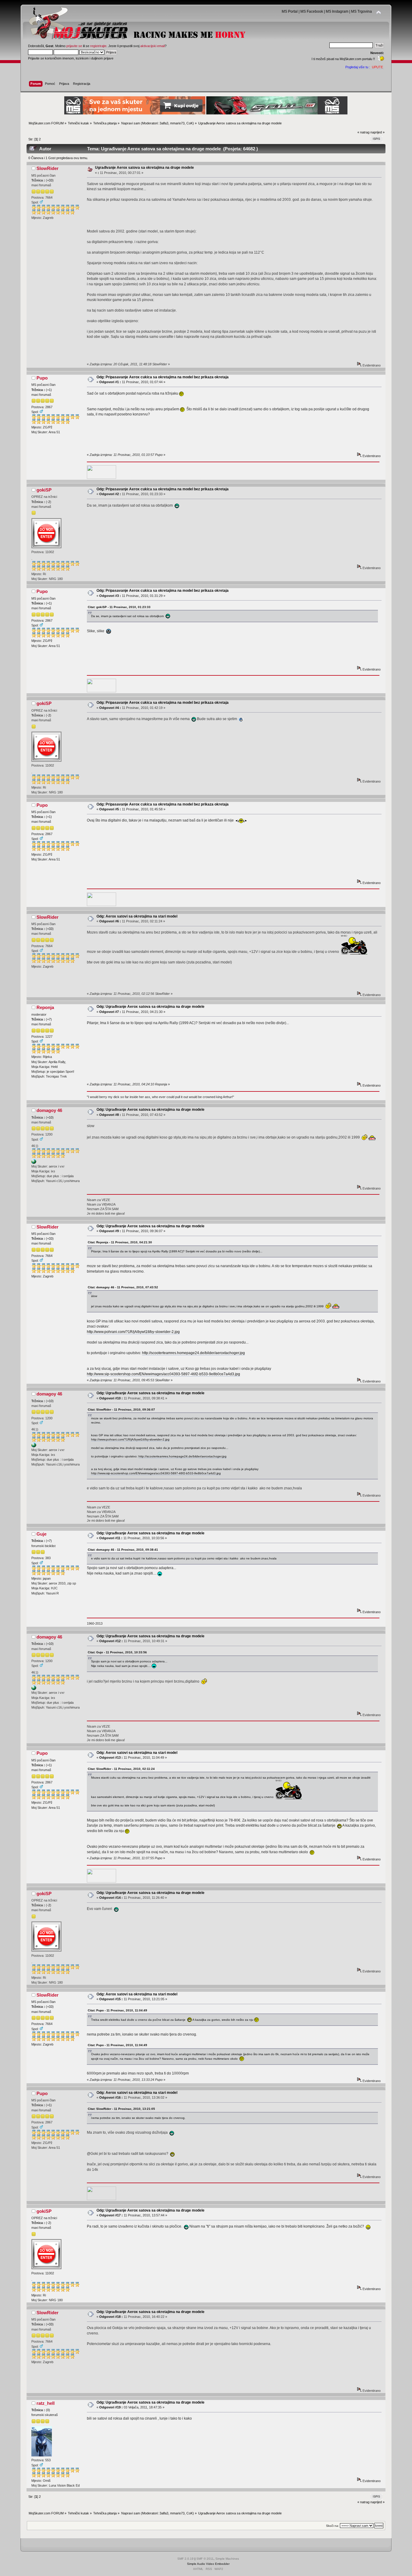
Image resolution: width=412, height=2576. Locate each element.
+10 (50, 1117)
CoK (190, 123)
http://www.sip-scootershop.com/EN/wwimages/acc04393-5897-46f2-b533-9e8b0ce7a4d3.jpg (163, 1374)
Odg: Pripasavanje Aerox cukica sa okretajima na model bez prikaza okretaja (163, 377)
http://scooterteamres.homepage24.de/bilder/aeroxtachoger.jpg (193, 1353)
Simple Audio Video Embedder (208, 2564)
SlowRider (48, 168)
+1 (49, 390)
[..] (34, 1163)
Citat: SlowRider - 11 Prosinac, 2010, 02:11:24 (121, 1769)
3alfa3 (164, 123)
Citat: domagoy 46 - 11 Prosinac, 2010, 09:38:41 (123, 1550)
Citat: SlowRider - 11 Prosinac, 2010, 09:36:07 (121, 1410)
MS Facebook (312, 11)
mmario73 (177, 123)
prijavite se (74, 46)
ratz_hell (46, 2403)
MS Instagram (337, 11)
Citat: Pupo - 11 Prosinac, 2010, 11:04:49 (117, 2010)
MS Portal (290, 11)
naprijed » (377, 132)
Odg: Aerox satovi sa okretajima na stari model (137, 916)
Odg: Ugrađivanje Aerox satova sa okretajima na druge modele (151, 1007)
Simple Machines (227, 2559)
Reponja (45, 1007)
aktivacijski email (152, 46)
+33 (50, 180)
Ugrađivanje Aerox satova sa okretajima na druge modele (144, 168)
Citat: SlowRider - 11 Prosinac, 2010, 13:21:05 (121, 2109)
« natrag (363, 132)
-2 (49, 502)
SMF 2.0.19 (185, 2559)
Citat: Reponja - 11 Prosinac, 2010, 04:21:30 (120, 1242)
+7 (49, 1019)
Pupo (42, 378)
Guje (41, 1534)
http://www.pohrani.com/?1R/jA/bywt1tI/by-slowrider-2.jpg (133, 1332)
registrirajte (98, 46)
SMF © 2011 (205, 2559)
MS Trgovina (361, 11)
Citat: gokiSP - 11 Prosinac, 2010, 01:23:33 (119, 607)
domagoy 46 (49, 1110)
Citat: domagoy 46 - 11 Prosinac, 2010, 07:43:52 (123, 1287)
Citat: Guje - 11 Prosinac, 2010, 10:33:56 (117, 1652)
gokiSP (44, 490)
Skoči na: (333, 2526)
